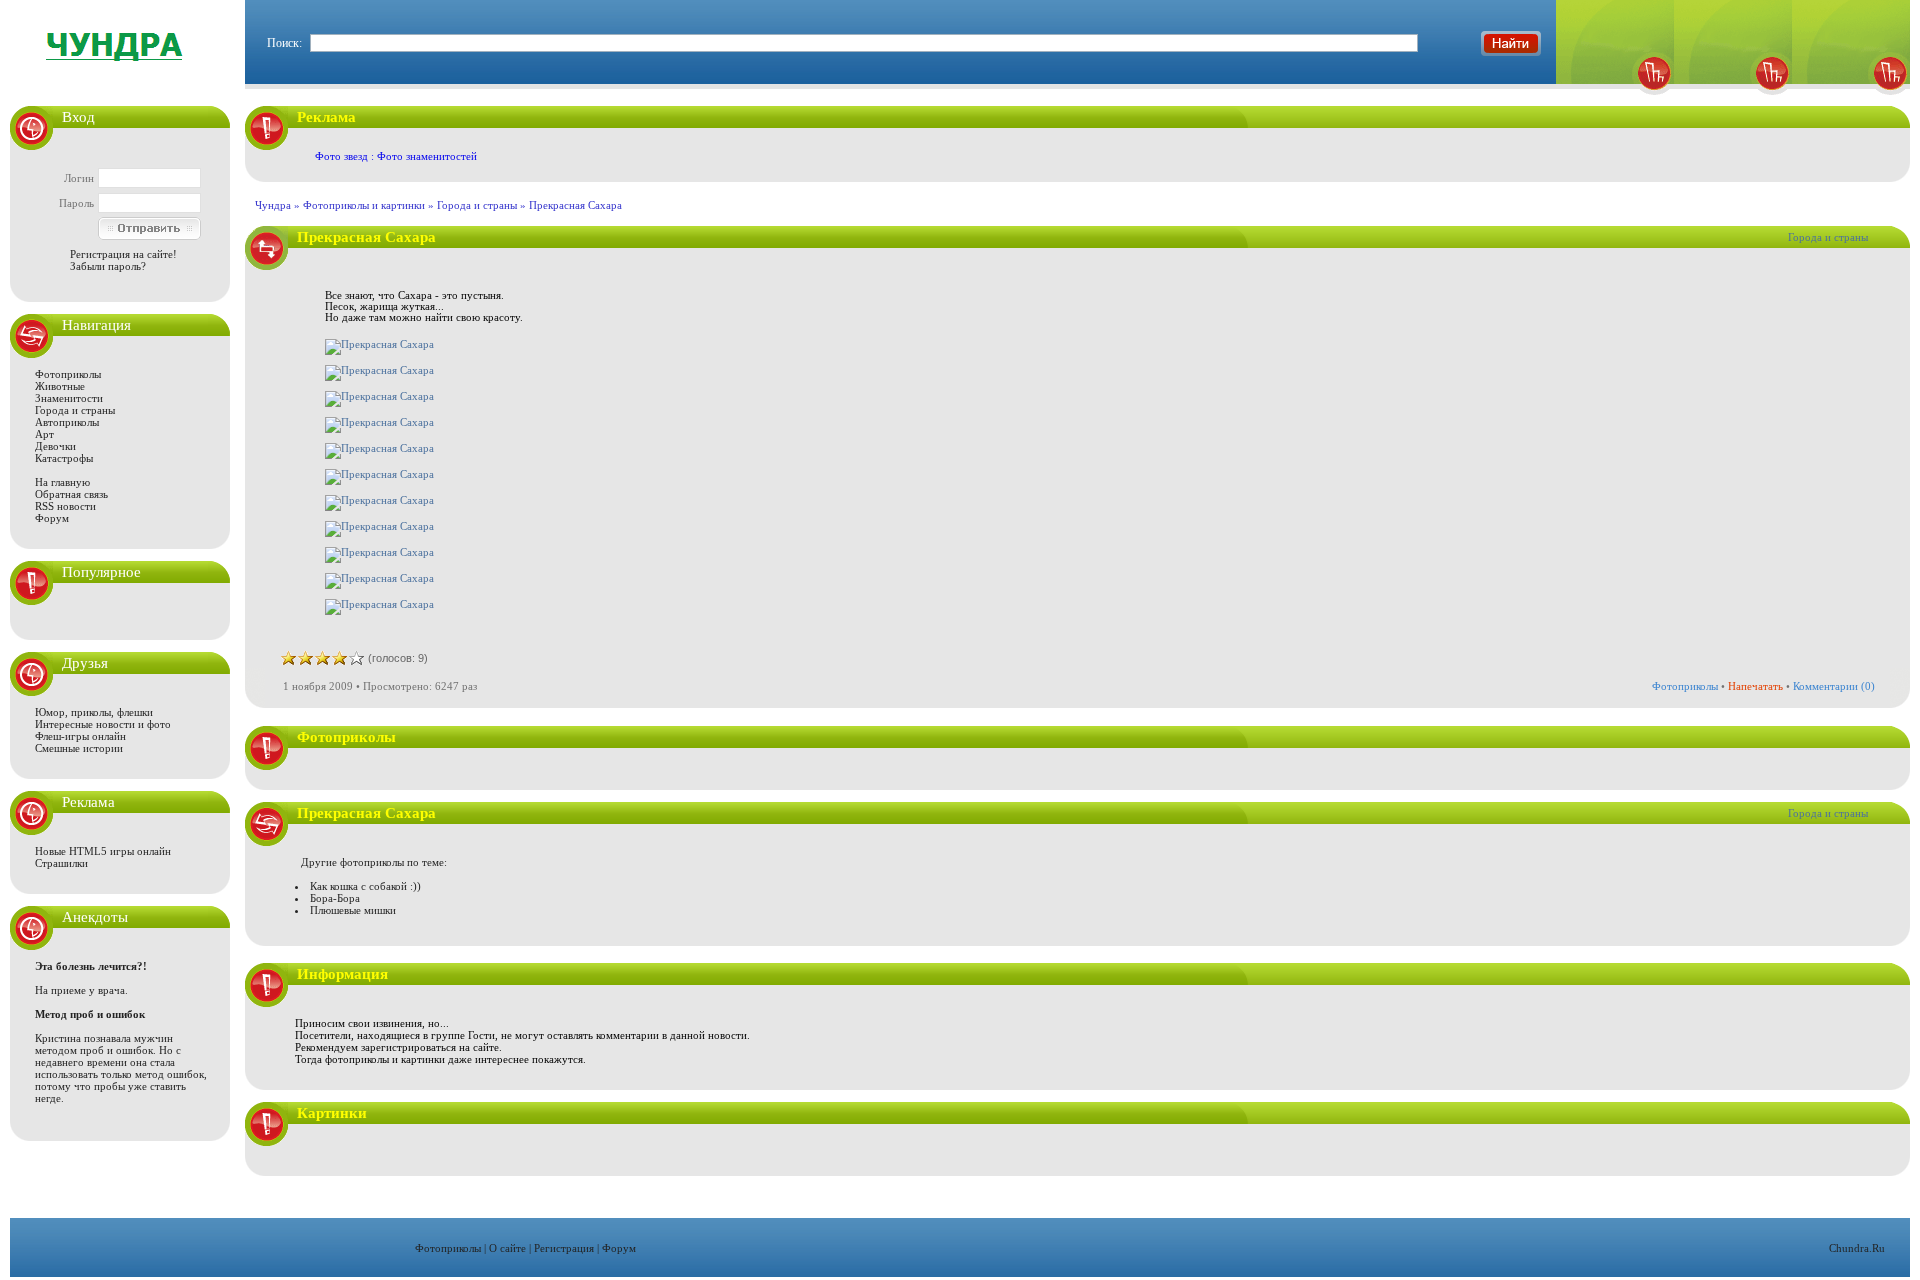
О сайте (507, 1248)
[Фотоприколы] (1615, 100)
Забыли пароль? (108, 266)
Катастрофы (64, 458)
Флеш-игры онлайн (80, 736)
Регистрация (564, 1248)
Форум (52, 518)
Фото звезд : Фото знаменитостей (396, 156)
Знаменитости (69, 398)
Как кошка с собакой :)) (365, 886)
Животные (60, 386)
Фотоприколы (68, 374)
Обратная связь (71, 494)
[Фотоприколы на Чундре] (120, 74)
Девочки (55, 446)
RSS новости (65, 506)
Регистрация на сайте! (123, 254)
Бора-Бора (335, 898)
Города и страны (75, 410)
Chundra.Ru (1857, 1248)
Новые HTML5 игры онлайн (103, 851)
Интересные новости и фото (103, 724)
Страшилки (61, 863)
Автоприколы (67, 422)
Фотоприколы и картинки (364, 205)
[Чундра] (1851, 100)
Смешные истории (79, 748)
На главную (62, 482)
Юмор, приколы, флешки (94, 712)
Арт (44, 434)
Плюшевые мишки (353, 910)
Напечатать (1755, 686)
